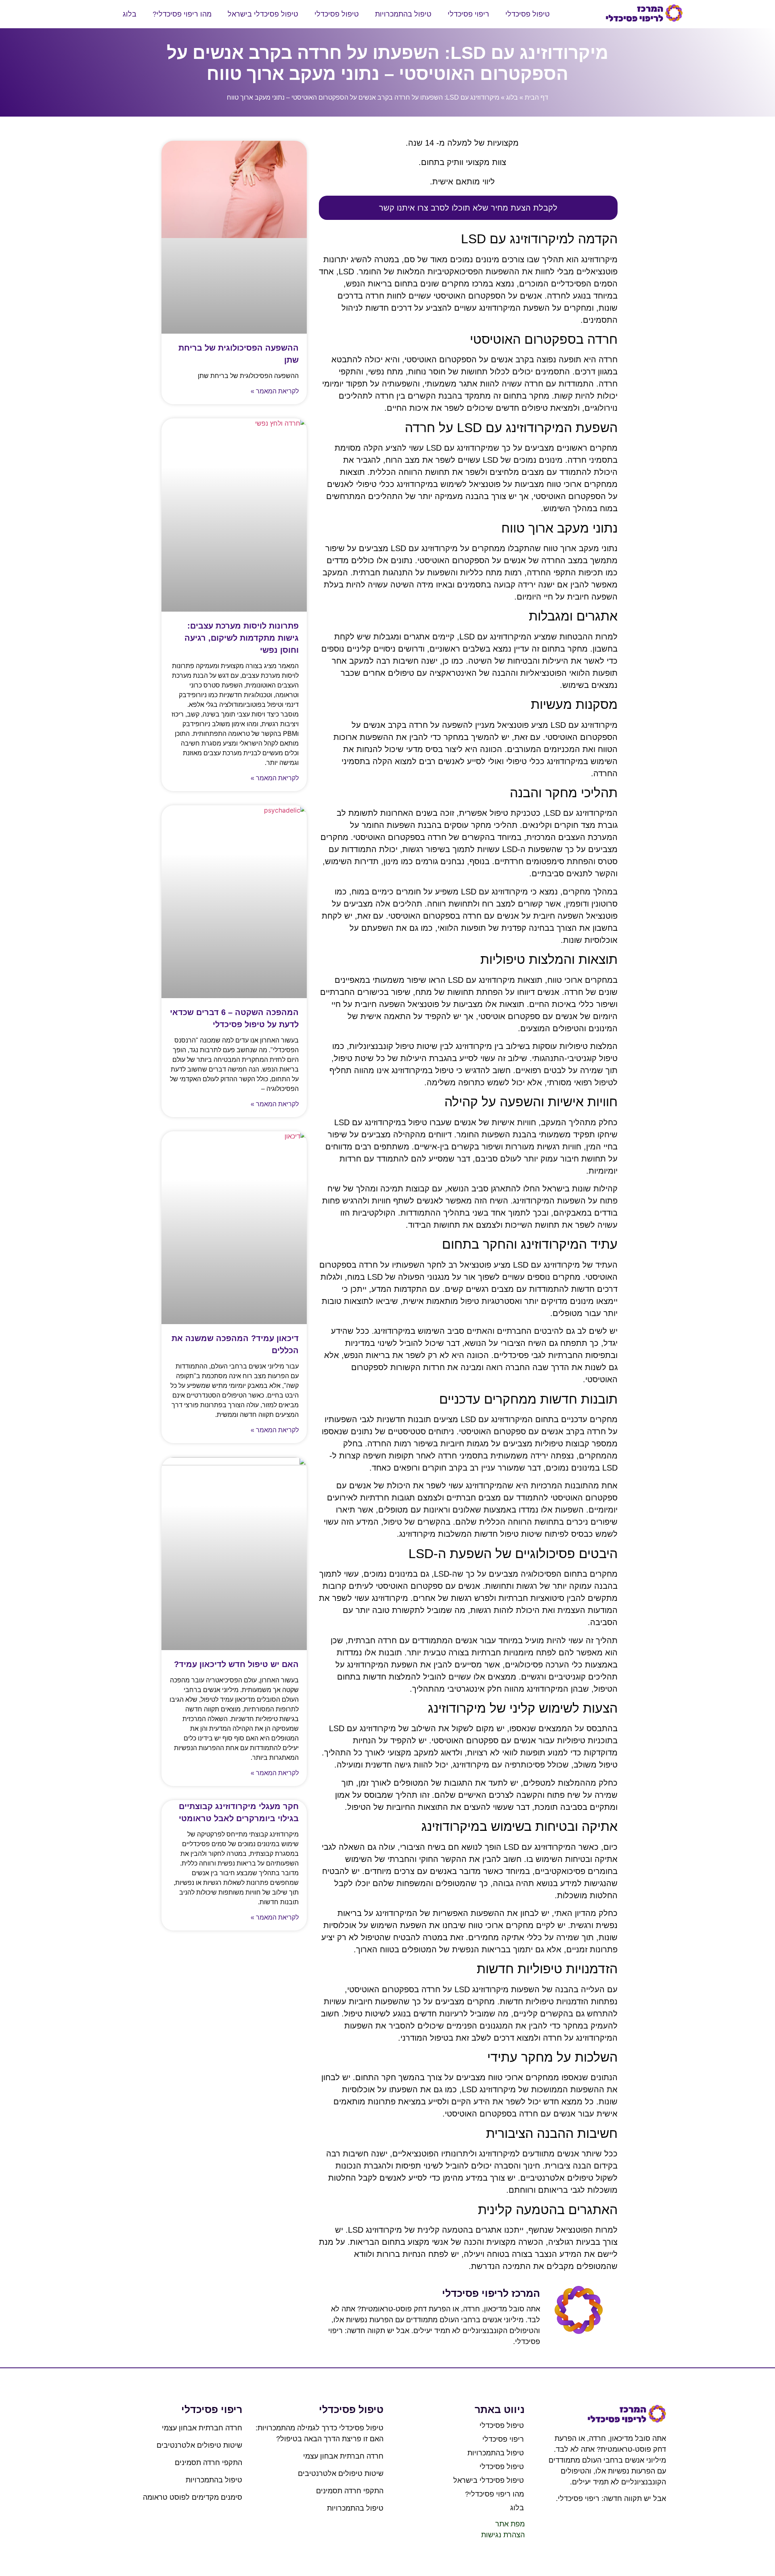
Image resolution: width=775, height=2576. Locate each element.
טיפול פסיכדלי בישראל (263, 14)
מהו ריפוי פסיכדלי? (182, 14)
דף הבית (536, 97)
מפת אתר (510, 2524)
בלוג (130, 14)
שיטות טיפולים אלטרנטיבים (341, 2474)
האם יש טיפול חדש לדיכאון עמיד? (236, 1664)
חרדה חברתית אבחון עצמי (343, 2456)
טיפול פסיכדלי (528, 14)
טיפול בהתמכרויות (403, 14)
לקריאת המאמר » (275, 391)
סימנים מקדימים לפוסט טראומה (193, 2497)
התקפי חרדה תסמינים (350, 2491)
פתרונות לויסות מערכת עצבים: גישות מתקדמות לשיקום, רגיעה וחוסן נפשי (242, 638)
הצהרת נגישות (503, 2535)
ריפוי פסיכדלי (468, 14)
